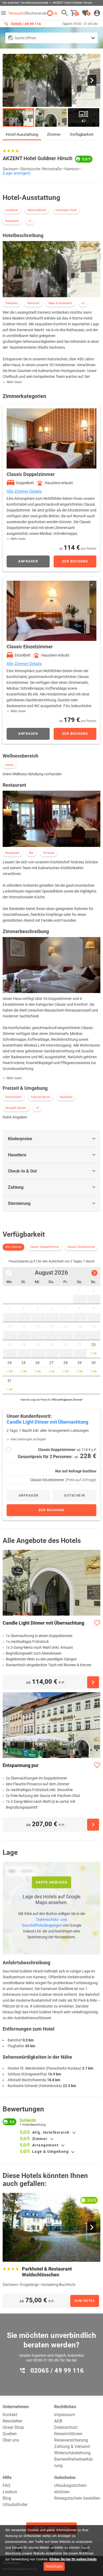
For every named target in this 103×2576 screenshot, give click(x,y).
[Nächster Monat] (94, 1273)
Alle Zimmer (13, 1247)
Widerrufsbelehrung (72, 2453)
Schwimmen (13, 1097)
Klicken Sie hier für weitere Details (73, 2559)
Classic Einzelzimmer (81, 1247)
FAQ (6, 2485)
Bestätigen (54, 2566)
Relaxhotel (12, 221)
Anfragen (28, 561)
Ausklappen (74, 2133)
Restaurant (13, 853)
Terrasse (49, 853)
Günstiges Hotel (66, 210)
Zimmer (54, 134)
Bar (31, 853)
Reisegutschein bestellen (77, 2498)
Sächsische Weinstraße (41, 169)
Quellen (10, 2434)
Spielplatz (66, 1097)
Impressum (65, 2415)
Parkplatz (11, 303)
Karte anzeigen (52, 1882)
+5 (37, 1108)
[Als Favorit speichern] (97, 1623)
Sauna (9, 765)
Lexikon (10, 2492)
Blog (7, 2498)
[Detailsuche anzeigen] (51, 38)
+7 (30, 221)
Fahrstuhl (33, 303)
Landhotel (12, 210)
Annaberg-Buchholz (58, 2285)
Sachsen (10, 169)
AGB (58, 2421)
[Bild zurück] (11, 80)
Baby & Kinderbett (60, 303)
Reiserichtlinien (68, 2434)
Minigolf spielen (16, 1108)
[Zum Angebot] (93, 1682)
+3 (83, 303)
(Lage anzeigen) (17, 173)
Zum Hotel (85, 2301)
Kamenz (71, 169)
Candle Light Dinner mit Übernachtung (43, 1623)
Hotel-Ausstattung (22, 134)
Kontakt (10, 2415)
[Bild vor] (92, 80)
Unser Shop (13, 2427)
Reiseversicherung (71, 2440)
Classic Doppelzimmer (44, 1247)
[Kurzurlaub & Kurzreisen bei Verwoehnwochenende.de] (33, 13)
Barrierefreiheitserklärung (74, 2462)
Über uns (11, 2440)
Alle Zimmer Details (24, 491)
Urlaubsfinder (15, 2505)
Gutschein (75, 1495)
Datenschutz (66, 2427)
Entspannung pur (21, 1765)
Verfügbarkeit (82, 134)
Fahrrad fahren (41, 1097)
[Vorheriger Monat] (9, 1273)
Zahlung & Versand (72, 2446)
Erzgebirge (30, 2285)
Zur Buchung (75, 561)
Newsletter (12, 2421)
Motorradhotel (37, 210)
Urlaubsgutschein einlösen (70, 2489)
